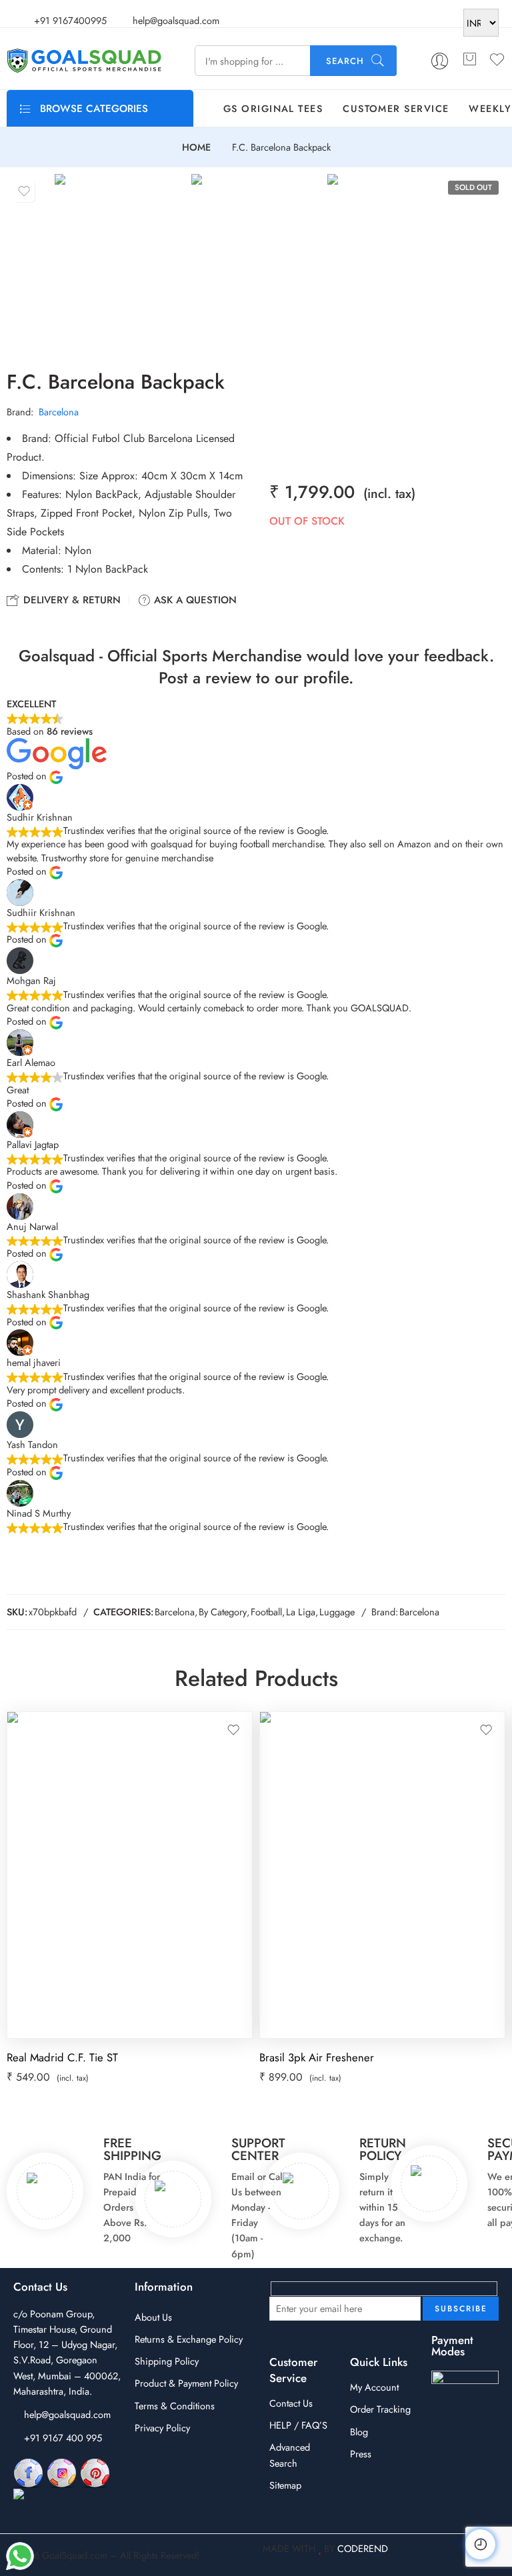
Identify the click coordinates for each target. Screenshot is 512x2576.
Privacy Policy (162, 2428)
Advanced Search (290, 2455)
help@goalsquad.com (67, 2414)
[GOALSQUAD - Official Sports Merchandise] (84, 61)
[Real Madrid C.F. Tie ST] (130, 1875)
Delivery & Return (70, 600)
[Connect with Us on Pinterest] (95, 2472)
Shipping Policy (167, 2361)
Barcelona (59, 412)
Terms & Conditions (175, 2406)
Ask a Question (194, 600)
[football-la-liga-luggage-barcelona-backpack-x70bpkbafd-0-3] (392, 261)
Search (345, 61)
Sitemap (285, 2485)
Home (196, 148)
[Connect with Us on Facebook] (28, 2472)
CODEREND (363, 2548)
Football (266, 1612)
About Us (153, 2317)
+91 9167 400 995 (63, 2438)
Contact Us (291, 2403)
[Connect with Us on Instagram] (62, 2472)
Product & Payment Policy (186, 2383)
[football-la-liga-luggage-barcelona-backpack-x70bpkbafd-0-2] (256, 261)
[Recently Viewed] (480, 2544)
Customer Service (396, 108)
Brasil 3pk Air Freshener (317, 2057)
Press (361, 2454)
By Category (223, 1612)
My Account (374, 2387)
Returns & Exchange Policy (189, 2339)
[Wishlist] (24, 191)
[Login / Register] (440, 61)
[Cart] (469, 61)
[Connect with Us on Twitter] (66, 2503)
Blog (359, 2432)
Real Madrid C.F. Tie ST (62, 2057)
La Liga (301, 1612)
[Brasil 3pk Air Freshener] (382, 1875)
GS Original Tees (273, 108)
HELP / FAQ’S (298, 2425)
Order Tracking (380, 2409)
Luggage (337, 1612)
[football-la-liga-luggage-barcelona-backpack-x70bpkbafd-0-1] (120, 261)
